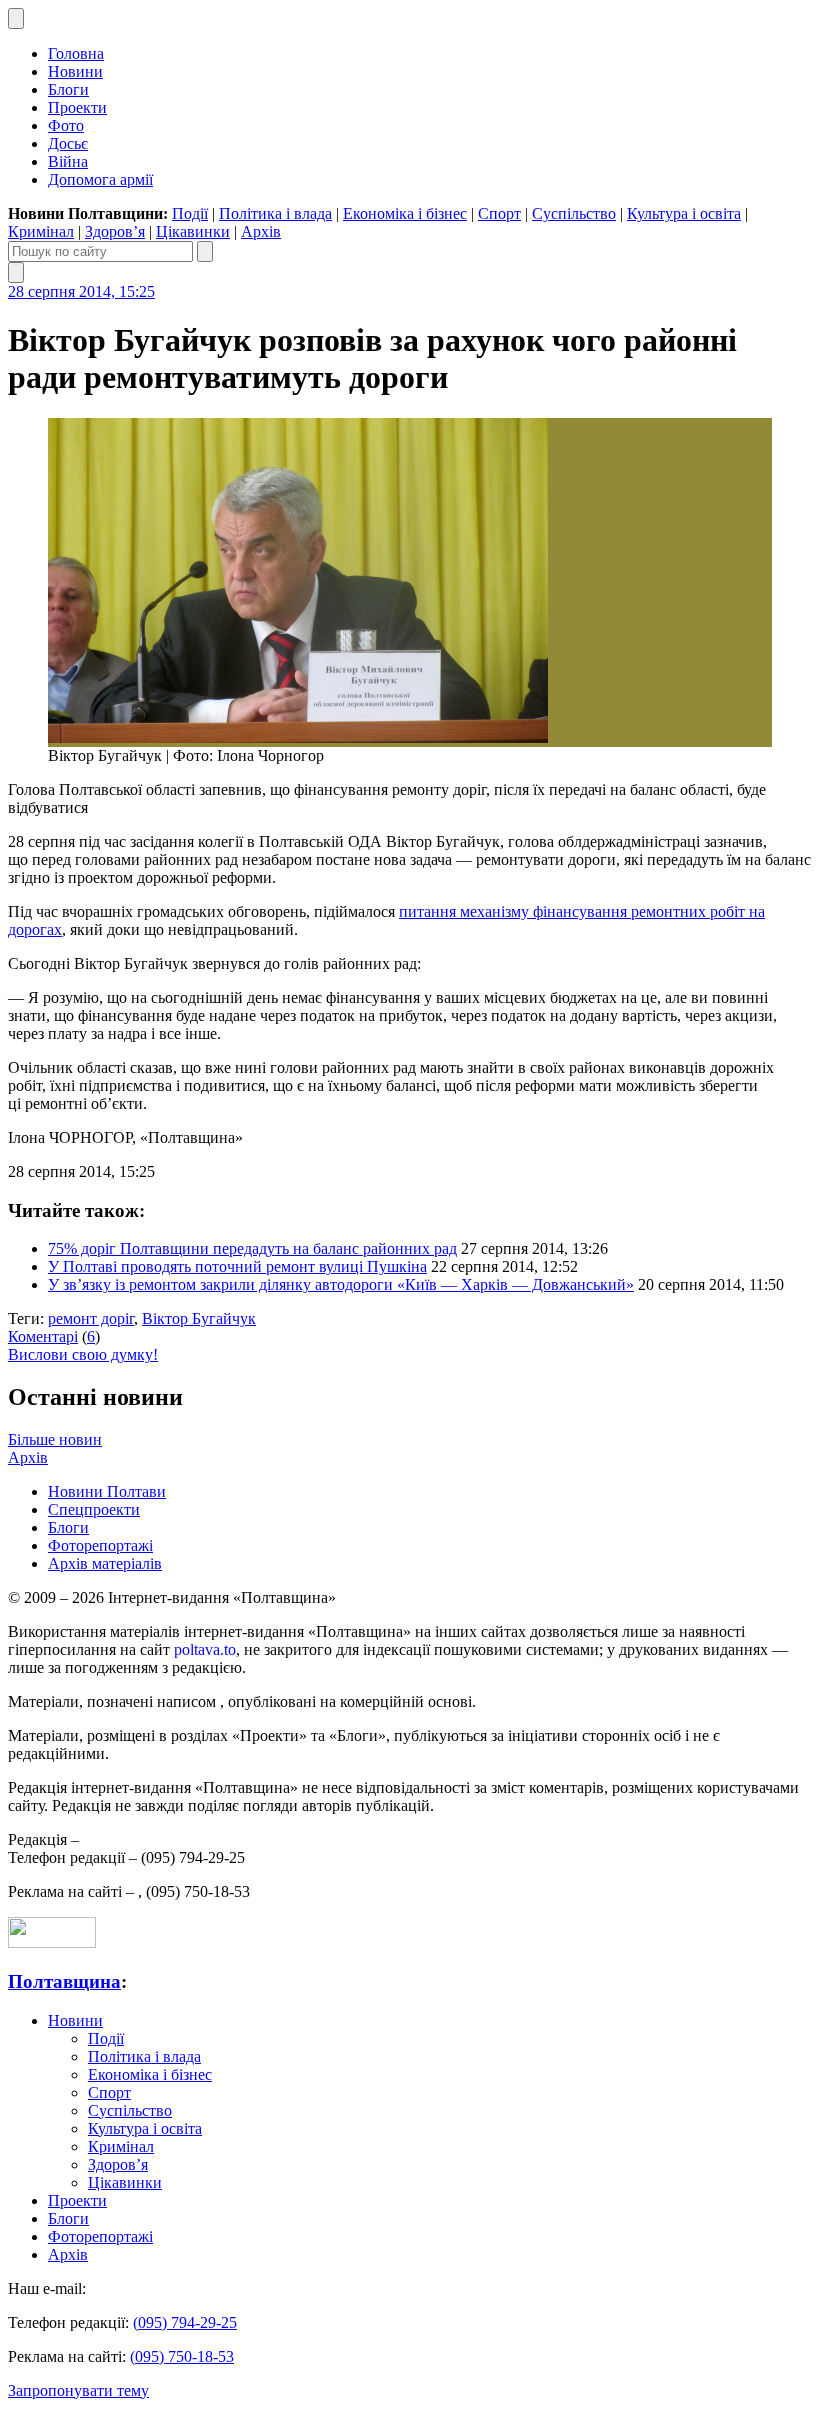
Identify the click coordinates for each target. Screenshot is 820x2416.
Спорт (499, 213)
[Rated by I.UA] (52, 1942)
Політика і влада (275, 213)
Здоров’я (115, 231)
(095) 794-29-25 (185, 2322)
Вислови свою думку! (83, 1354)
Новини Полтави (107, 1491)
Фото (66, 125)
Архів (261, 231)
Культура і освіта (684, 213)
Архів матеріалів (105, 1563)
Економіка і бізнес (405, 213)
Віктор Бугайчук (199, 1318)
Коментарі (43, 1336)
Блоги (68, 89)
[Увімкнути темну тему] (16, 18)
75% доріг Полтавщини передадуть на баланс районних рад (252, 1248)
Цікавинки (193, 231)
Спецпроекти (94, 1509)
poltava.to (205, 1649)
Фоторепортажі (100, 1545)
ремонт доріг (91, 1318)
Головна (76, 53)
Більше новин (55, 1439)
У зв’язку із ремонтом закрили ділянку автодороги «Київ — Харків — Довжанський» (341, 1284)
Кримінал (41, 231)
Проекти (77, 107)
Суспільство (574, 213)
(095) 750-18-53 (182, 2356)
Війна (68, 161)
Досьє (68, 143)
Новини (75, 71)
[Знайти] (205, 251)
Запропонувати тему (78, 2390)
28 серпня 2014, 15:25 (81, 291)
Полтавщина (64, 1981)
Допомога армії (100, 179)
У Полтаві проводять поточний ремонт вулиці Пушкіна (237, 1266)
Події (190, 213)
